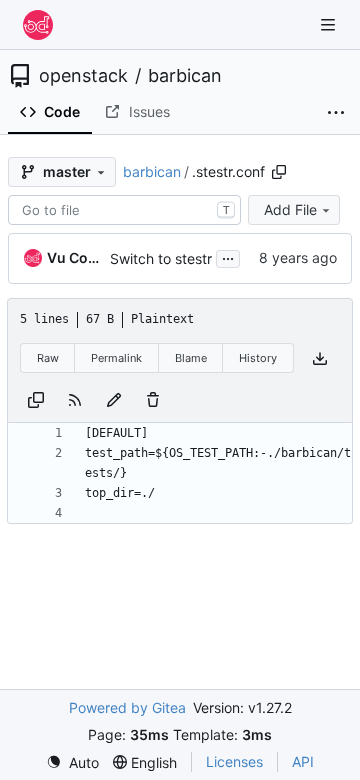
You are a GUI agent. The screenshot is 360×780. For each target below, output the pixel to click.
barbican (185, 76)
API (303, 761)
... (228, 256)
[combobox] (124, 210)
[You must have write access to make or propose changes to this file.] (153, 398)
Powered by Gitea (127, 707)
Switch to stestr (161, 258)
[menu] (72, 762)
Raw (48, 358)
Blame (191, 358)
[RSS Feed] (75, 398)
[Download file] (320, 358)
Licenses (234, 761)
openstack (83, 76)
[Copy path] (279, 172)
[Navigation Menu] (330, 24)
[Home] (38, 25)
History (258, 358)
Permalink (116, 358)
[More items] (336, 113)
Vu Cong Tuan (75, 257)
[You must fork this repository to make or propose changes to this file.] (114, 398)
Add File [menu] (290, 209)
